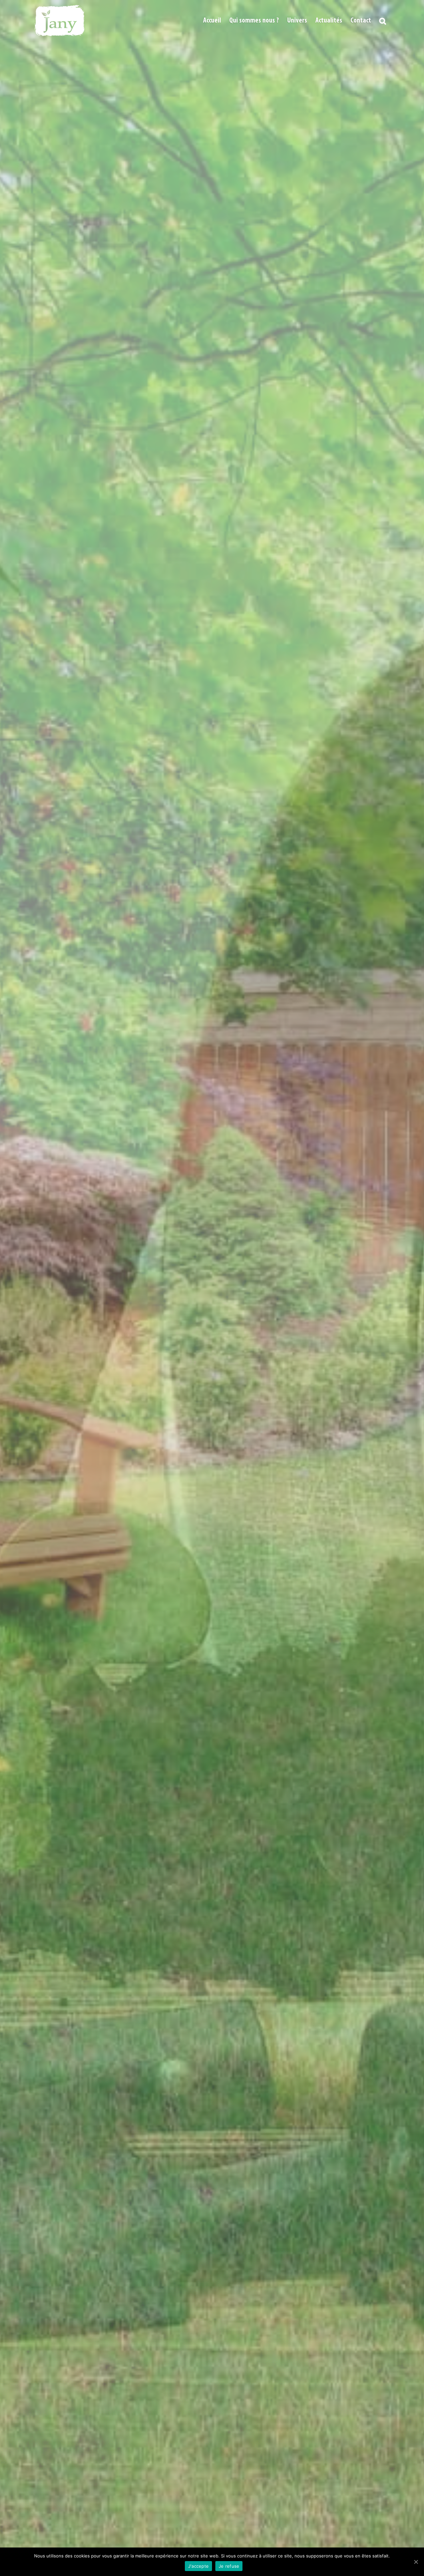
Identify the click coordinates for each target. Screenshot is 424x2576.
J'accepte (198, 2566)
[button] (383, 21)
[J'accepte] (416, 2562)
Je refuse (229, 2566)
